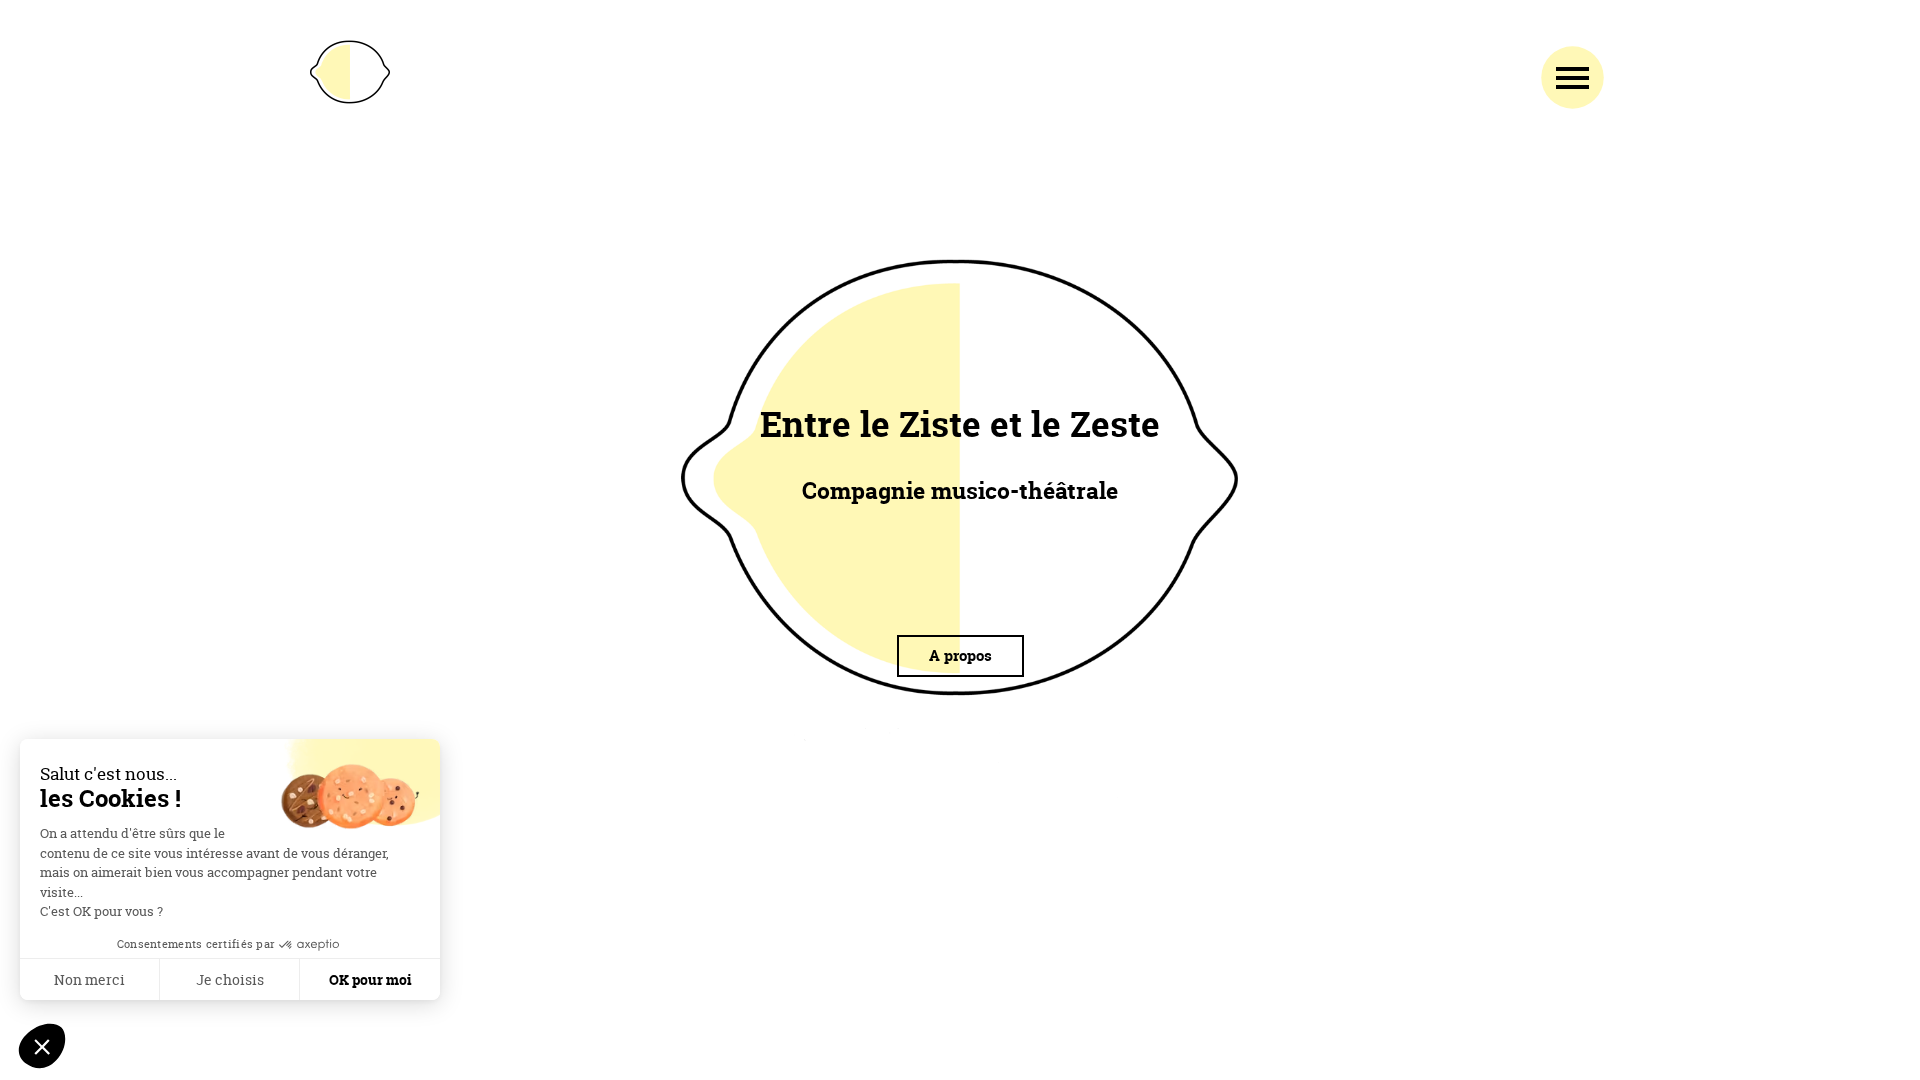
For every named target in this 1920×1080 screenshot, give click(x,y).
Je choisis (230, 979)
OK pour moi (370, 979)
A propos (960, 655)
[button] (42, 1046)
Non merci (89, 979)
